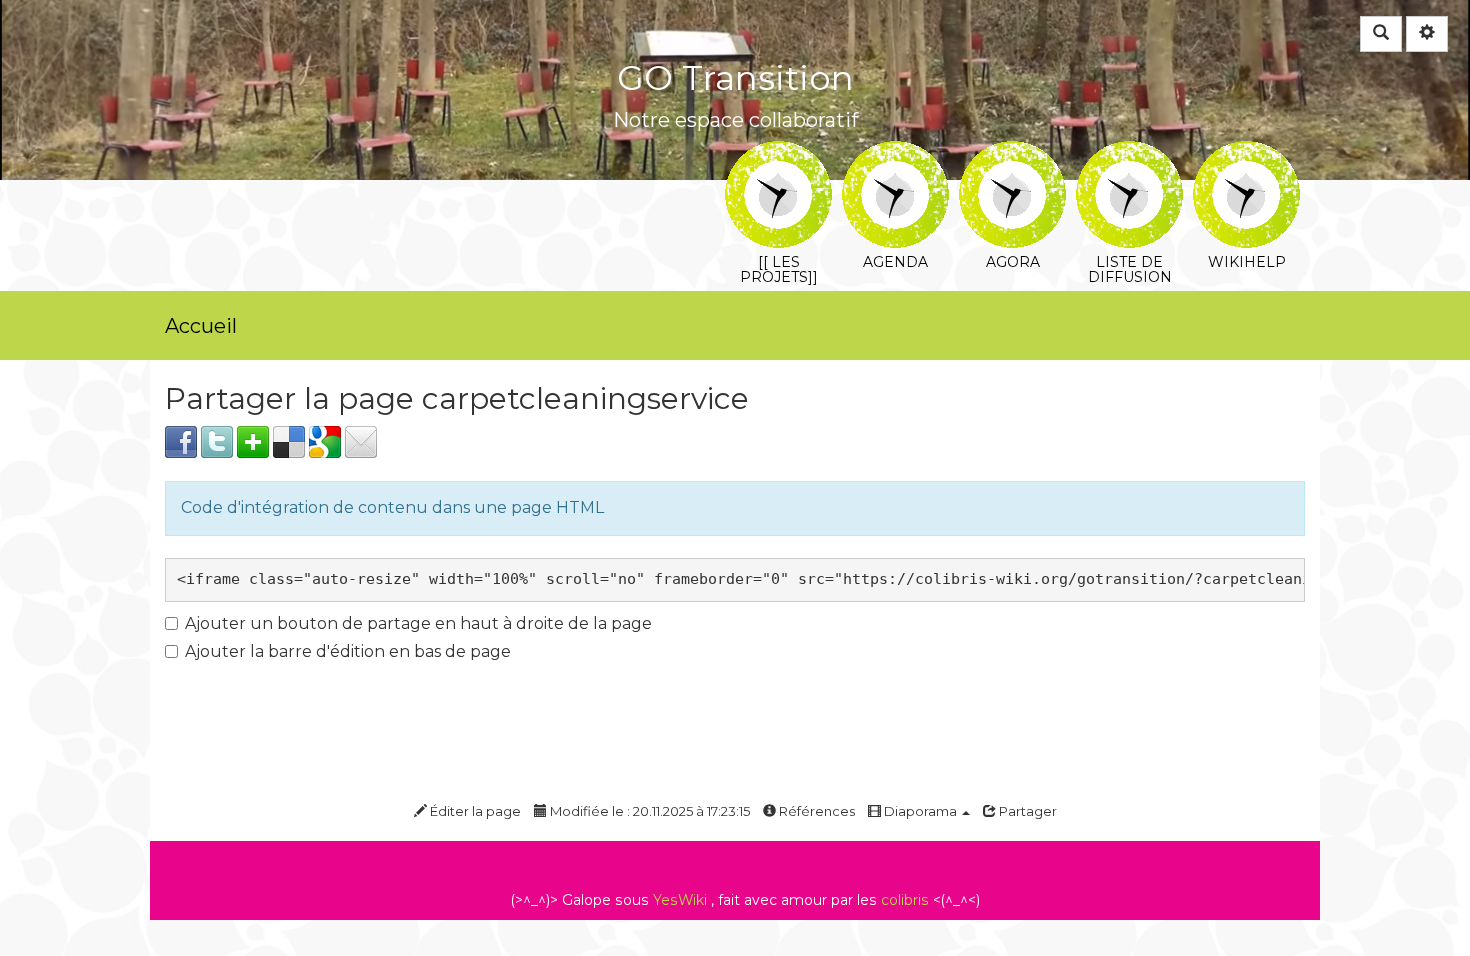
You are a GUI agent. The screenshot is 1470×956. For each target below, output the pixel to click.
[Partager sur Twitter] (217, 440)
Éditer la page (474, 811)
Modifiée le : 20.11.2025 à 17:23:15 (648, 811)
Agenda (895, 154)
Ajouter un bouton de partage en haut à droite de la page (418, 623)
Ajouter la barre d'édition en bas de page (348, 651)
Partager (1026, 811)
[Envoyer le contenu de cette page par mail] (361, 440)
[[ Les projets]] (778, 154)
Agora (1012, 154)
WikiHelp (1246, 154)
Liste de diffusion (1129, 154)
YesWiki (680, 900)
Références (815, 811)
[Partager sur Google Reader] (325, 440)
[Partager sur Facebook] (181, 440)
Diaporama (920, 811)
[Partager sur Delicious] (289, 440)
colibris (905, 900)
